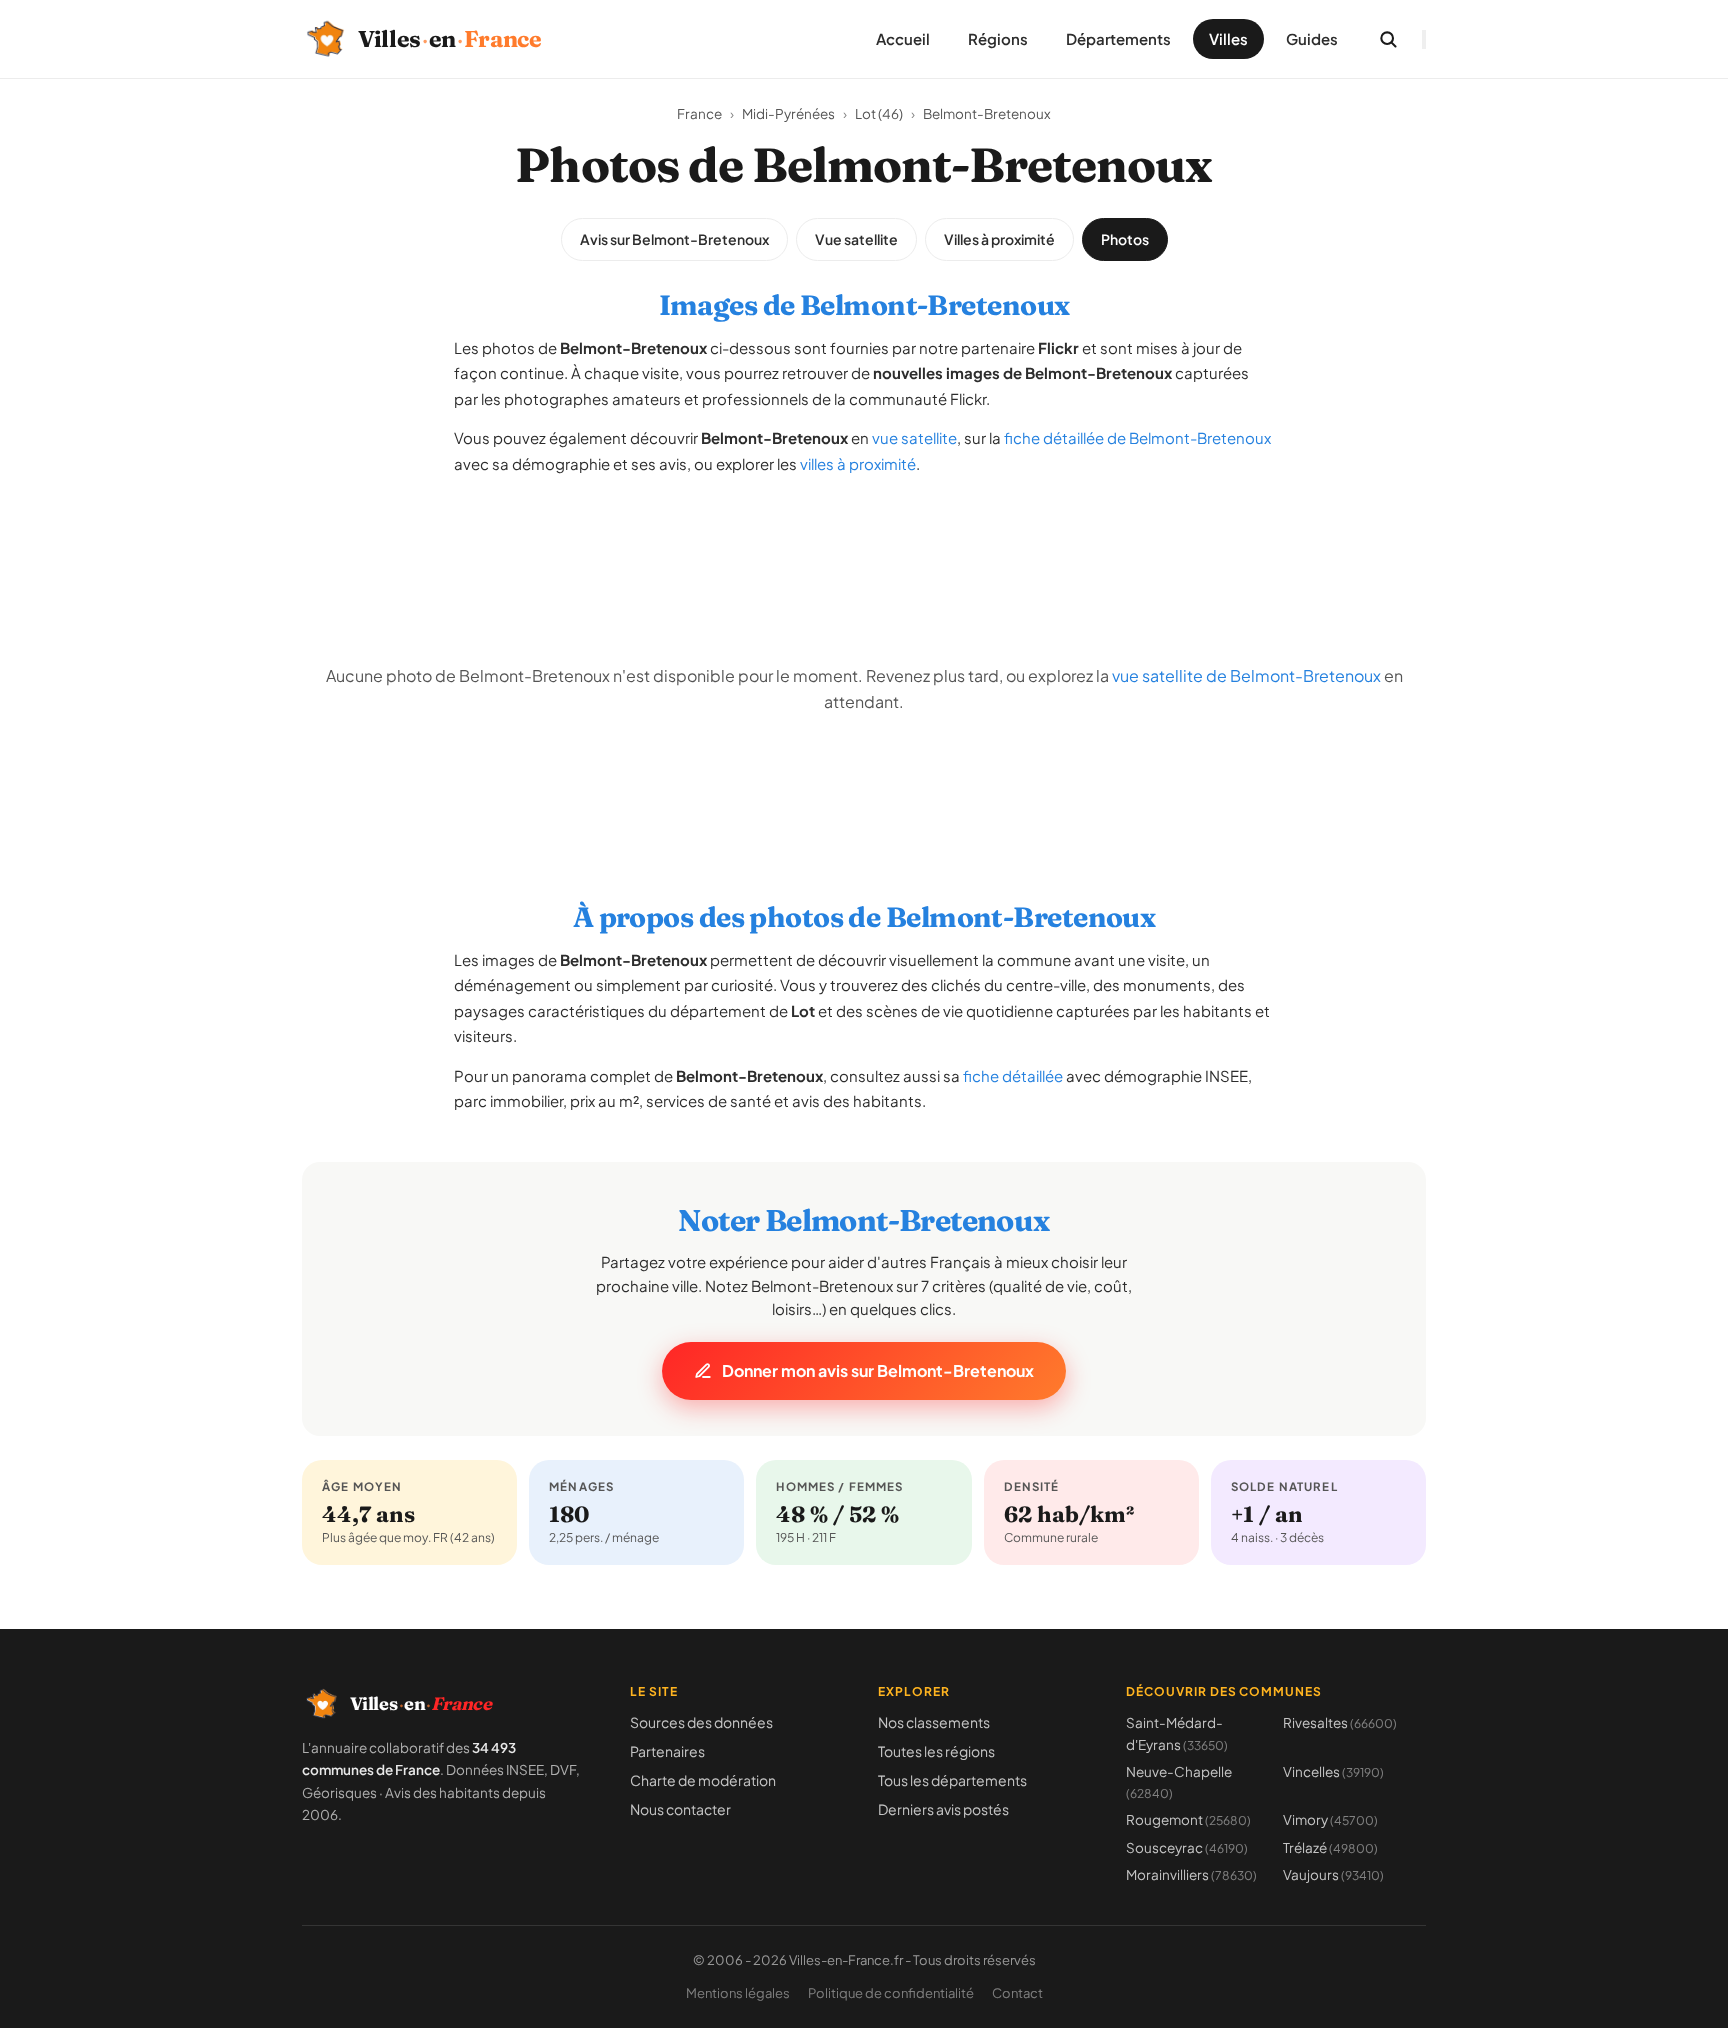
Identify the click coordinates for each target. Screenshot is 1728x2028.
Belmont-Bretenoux (987, 113)
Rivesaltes (1340, 1722)
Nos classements (934, 1722)
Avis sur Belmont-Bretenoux (674, 239)
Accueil (903, 38)
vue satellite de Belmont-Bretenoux (1246, 675)
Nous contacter (680, 1809)
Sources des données (701, 1722)
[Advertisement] (864, 539)
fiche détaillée (1013, 1075)
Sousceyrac (1187, 1847)
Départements (1118, 38)
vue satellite (914, 437)
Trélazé (1330, 1847)
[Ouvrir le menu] (1424, 39)
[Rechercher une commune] (1388, 39)
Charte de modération (703, 1780)
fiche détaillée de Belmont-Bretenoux (1137, 437)
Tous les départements (952, 1780)
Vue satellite (856, 239)
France (699, 113)
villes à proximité (858, 463)
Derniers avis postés (943, 1809)
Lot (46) (879, 113)
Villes (1228, 38)
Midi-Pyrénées (788, 113)
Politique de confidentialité (891, 1993)
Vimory (1330, 1819)
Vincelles (1333, 1771)
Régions (998, 38)
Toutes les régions (936, 1751)
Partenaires (667, 1751)
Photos (1125, 239)
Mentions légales (738, 1993)
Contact (1017, 1993)
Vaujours (1333, 1874)
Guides (1312, 38)
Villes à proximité (999, 239)
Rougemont (1188, 1819)
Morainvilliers (1191, 1874)
